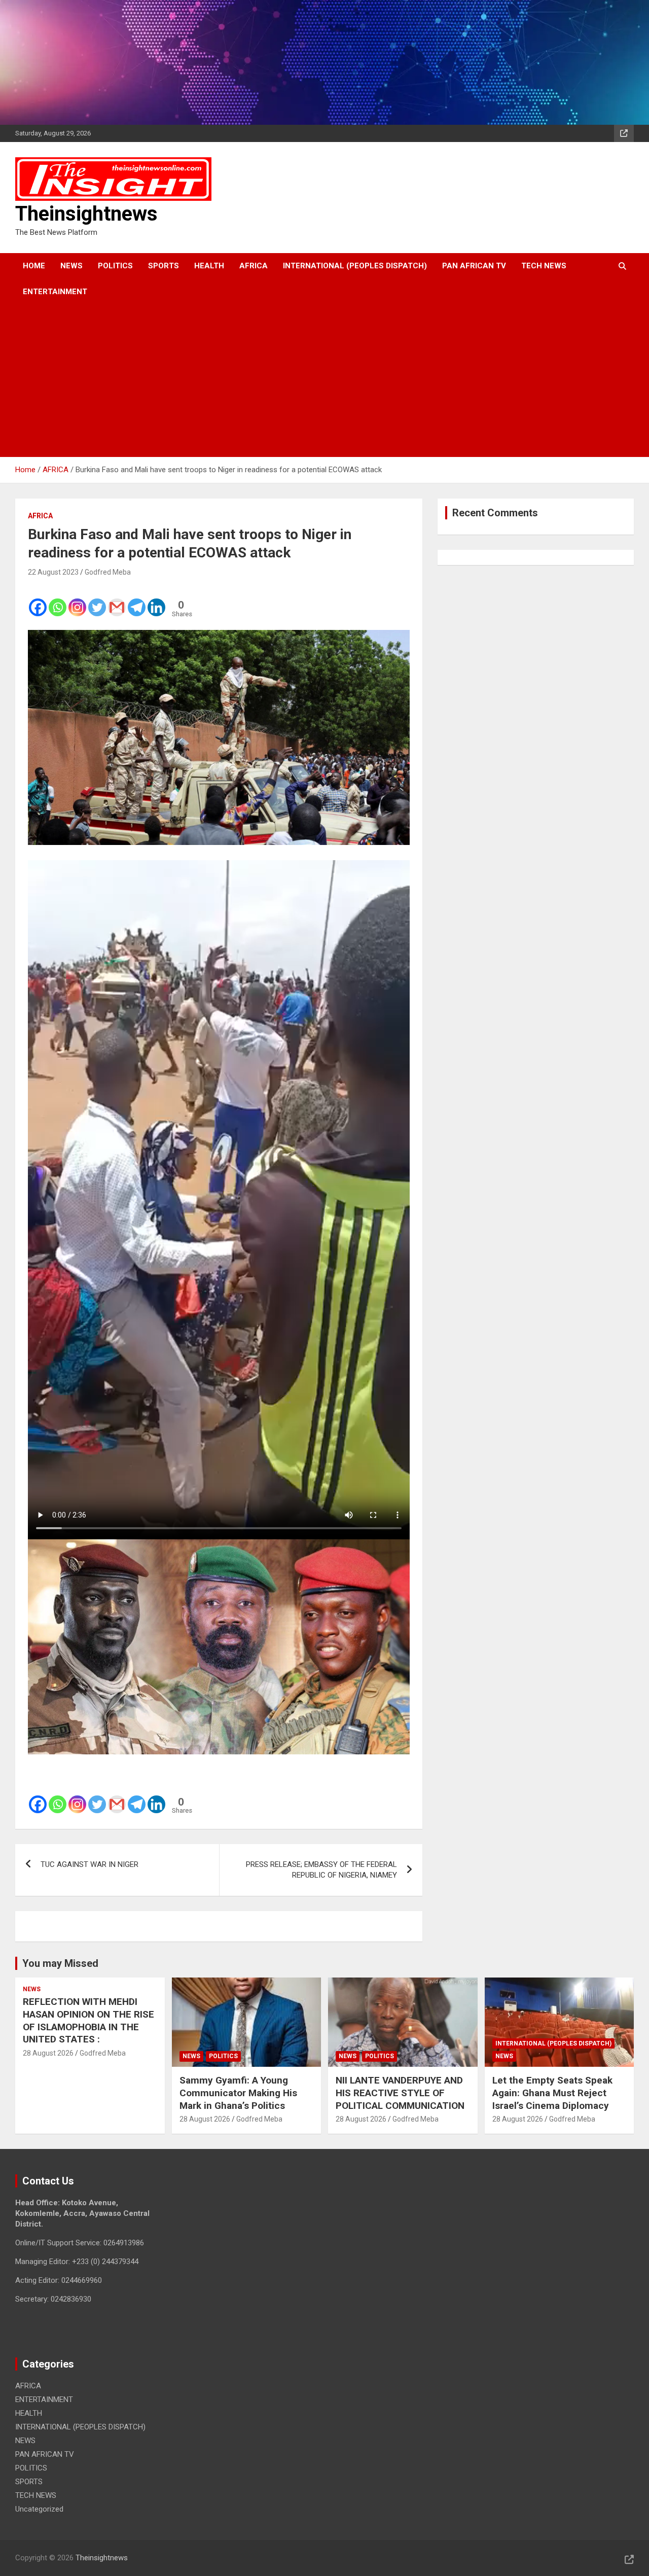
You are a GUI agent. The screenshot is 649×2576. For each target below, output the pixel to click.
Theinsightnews (86, 214)
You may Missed (60, 1963)
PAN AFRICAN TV (474, 266)
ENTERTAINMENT (55, 292)
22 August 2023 (53, 572)
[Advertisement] (311, 381)
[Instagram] (77, 601)
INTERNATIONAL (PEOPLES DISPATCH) (355, 266)
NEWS (71, 266)
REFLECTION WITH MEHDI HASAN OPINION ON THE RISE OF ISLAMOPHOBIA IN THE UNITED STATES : (88, 2020)
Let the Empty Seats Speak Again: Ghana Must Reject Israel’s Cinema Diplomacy (552, 2093)
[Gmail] (117, 601)
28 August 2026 (48, 2053)
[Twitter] (97, 601)
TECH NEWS (544, 266)
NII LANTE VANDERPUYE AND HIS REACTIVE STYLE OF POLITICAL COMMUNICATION (400, 2093)
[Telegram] (137, 601)
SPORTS (164, 266)
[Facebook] (38, 601)
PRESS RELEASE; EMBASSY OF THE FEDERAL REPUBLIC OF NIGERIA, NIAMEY (321, 1870)
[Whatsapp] (58, 601)
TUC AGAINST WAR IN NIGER (89, 1864)
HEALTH (209, 266)
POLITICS (115, 266)
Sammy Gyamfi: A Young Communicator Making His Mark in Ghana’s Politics (238, 2093)
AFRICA (254, 266)
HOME (34, 266)
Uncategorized (39, 2509)
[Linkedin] (156, 601)
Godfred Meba (108, 572)
